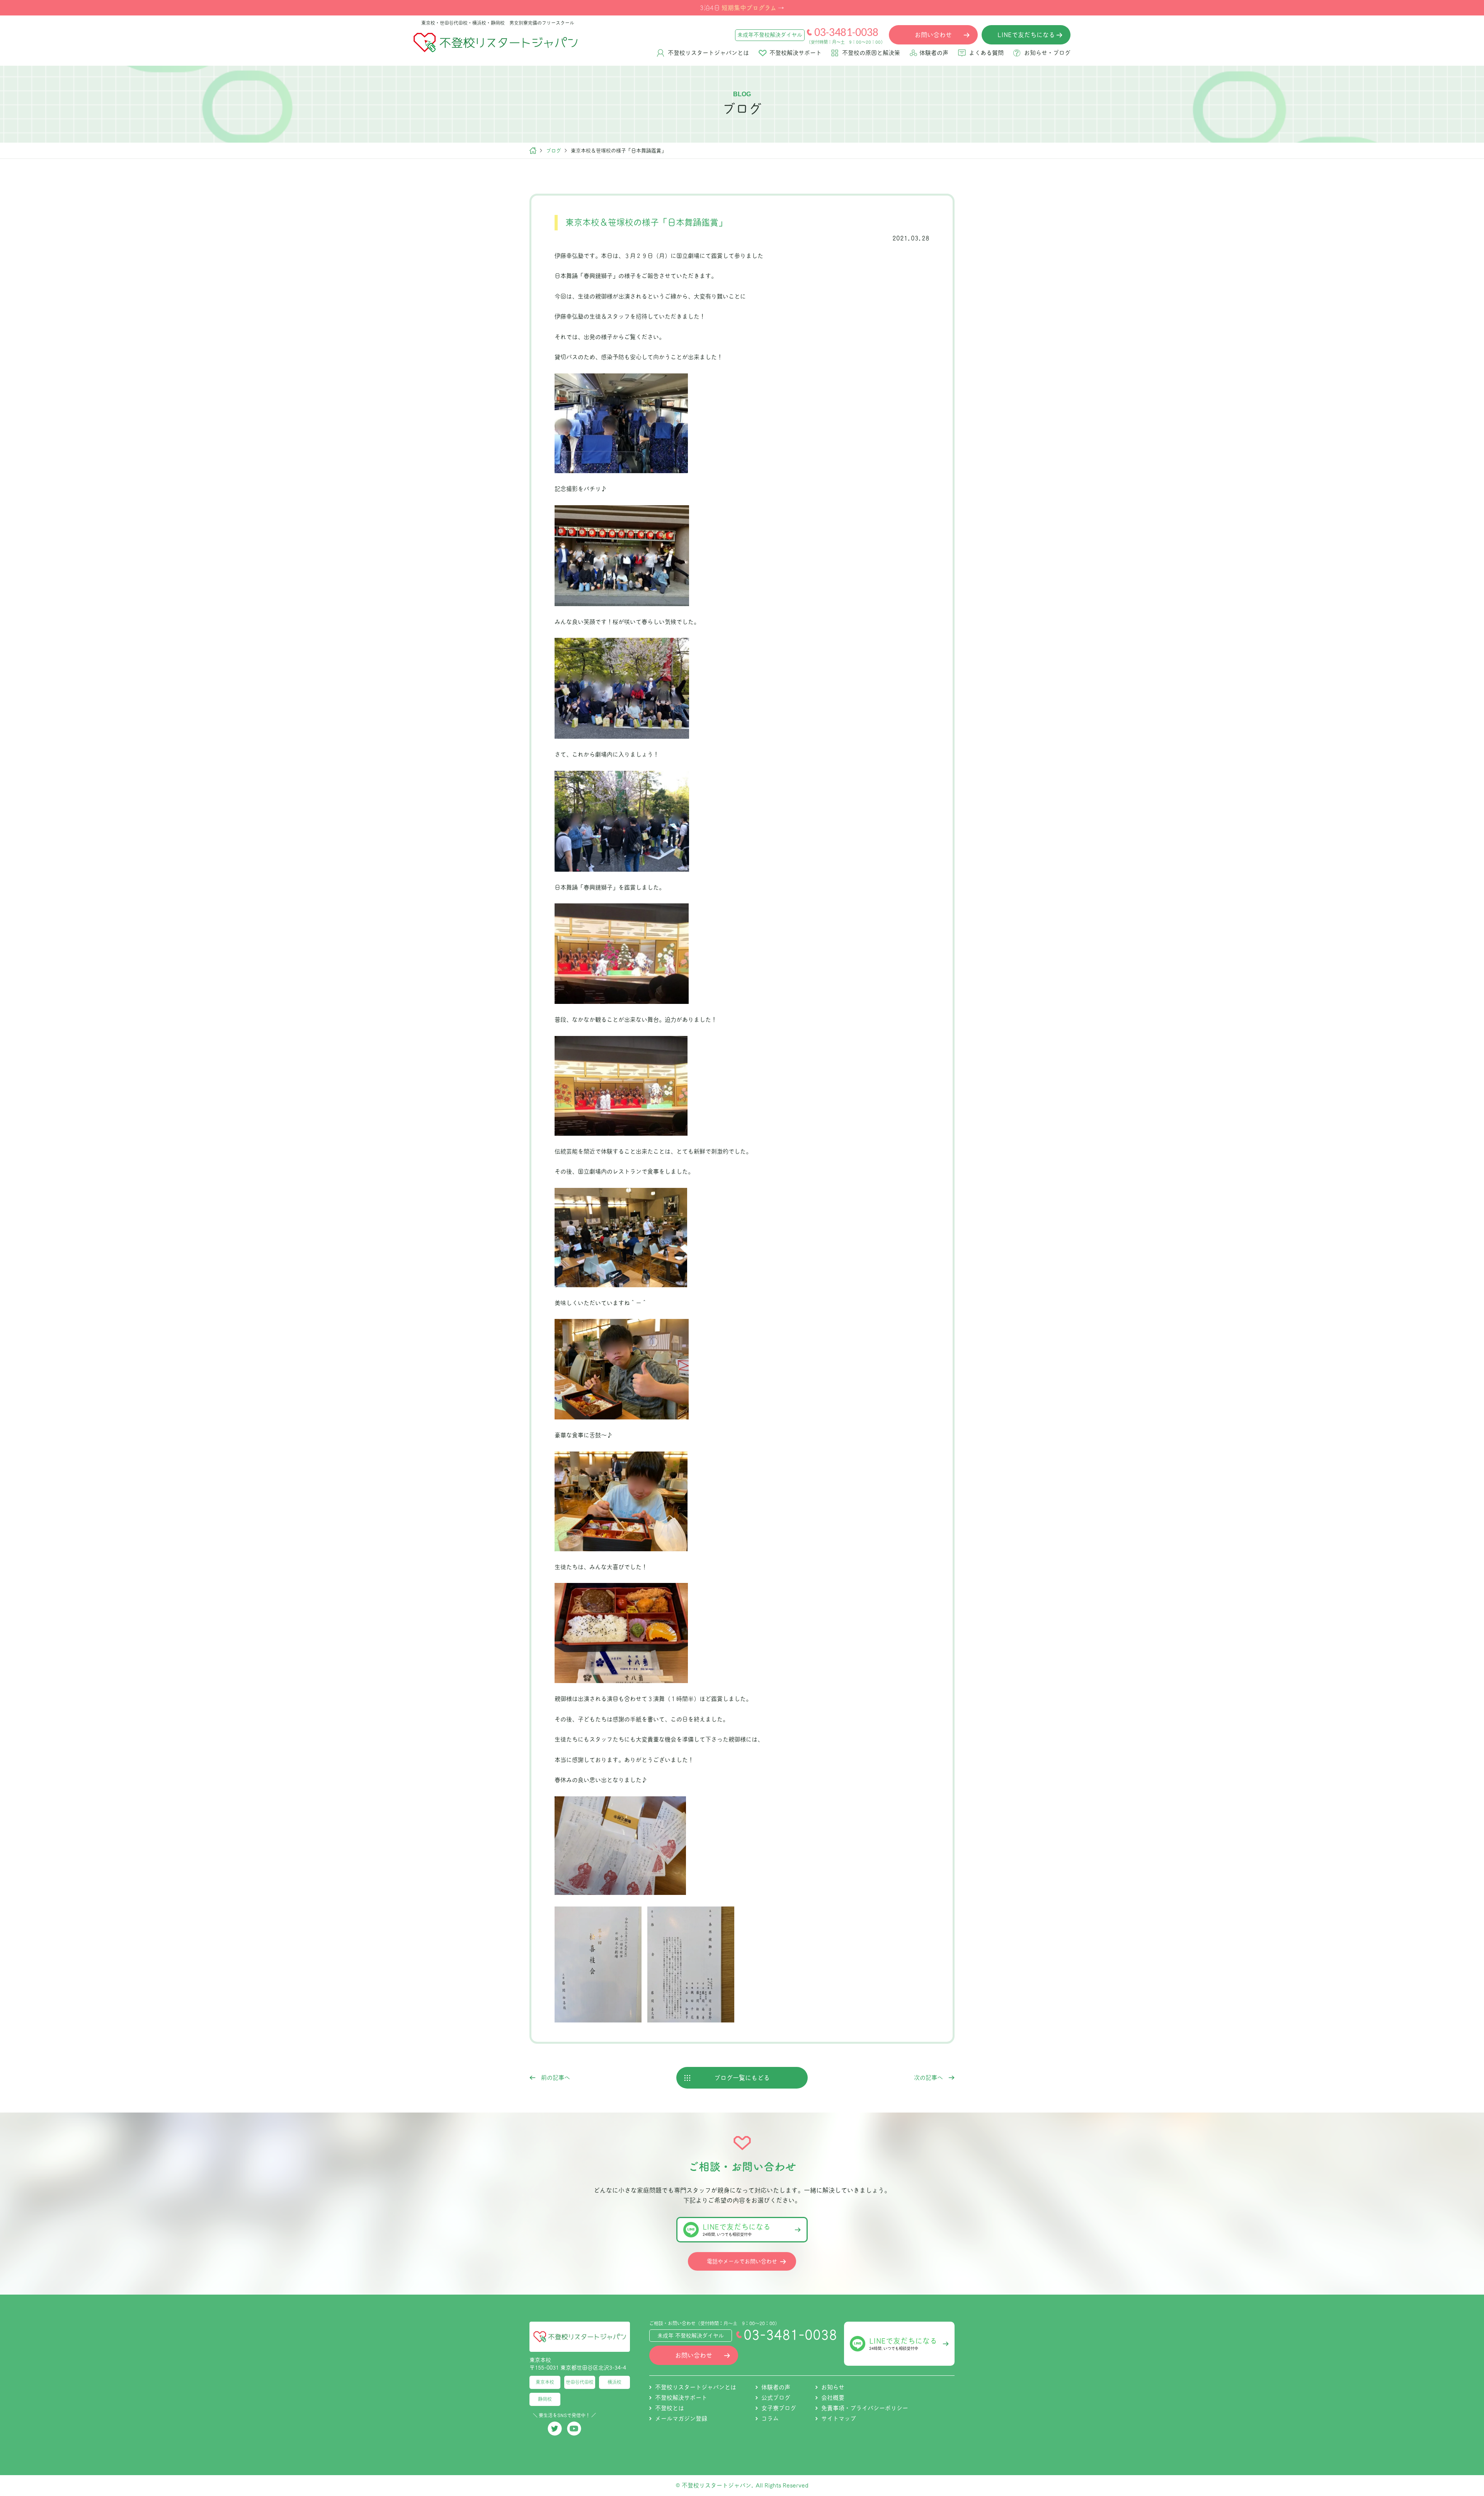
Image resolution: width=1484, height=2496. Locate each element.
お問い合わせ (694, 2355)
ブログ (554, 151)
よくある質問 (986, 53)
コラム (770, 2418)
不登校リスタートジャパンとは (708, 53)
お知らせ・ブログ (1047, 53)
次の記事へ (928, 2078)
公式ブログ (776, 2398)
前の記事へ (556, 2078)
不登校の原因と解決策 (871, 53)
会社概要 (833, 2398)
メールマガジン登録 (681, 2418)
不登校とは (670, 2408)
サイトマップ (839, 2418)
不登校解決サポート (796, 53)
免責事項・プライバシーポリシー (865, 2408)
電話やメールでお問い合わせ (742, 2261)
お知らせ (833, 2387)
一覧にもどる (742, 2078)
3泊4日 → (742, 7)
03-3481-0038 (846, 32)
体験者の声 (934, 53)
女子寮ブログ (779, 2408)
